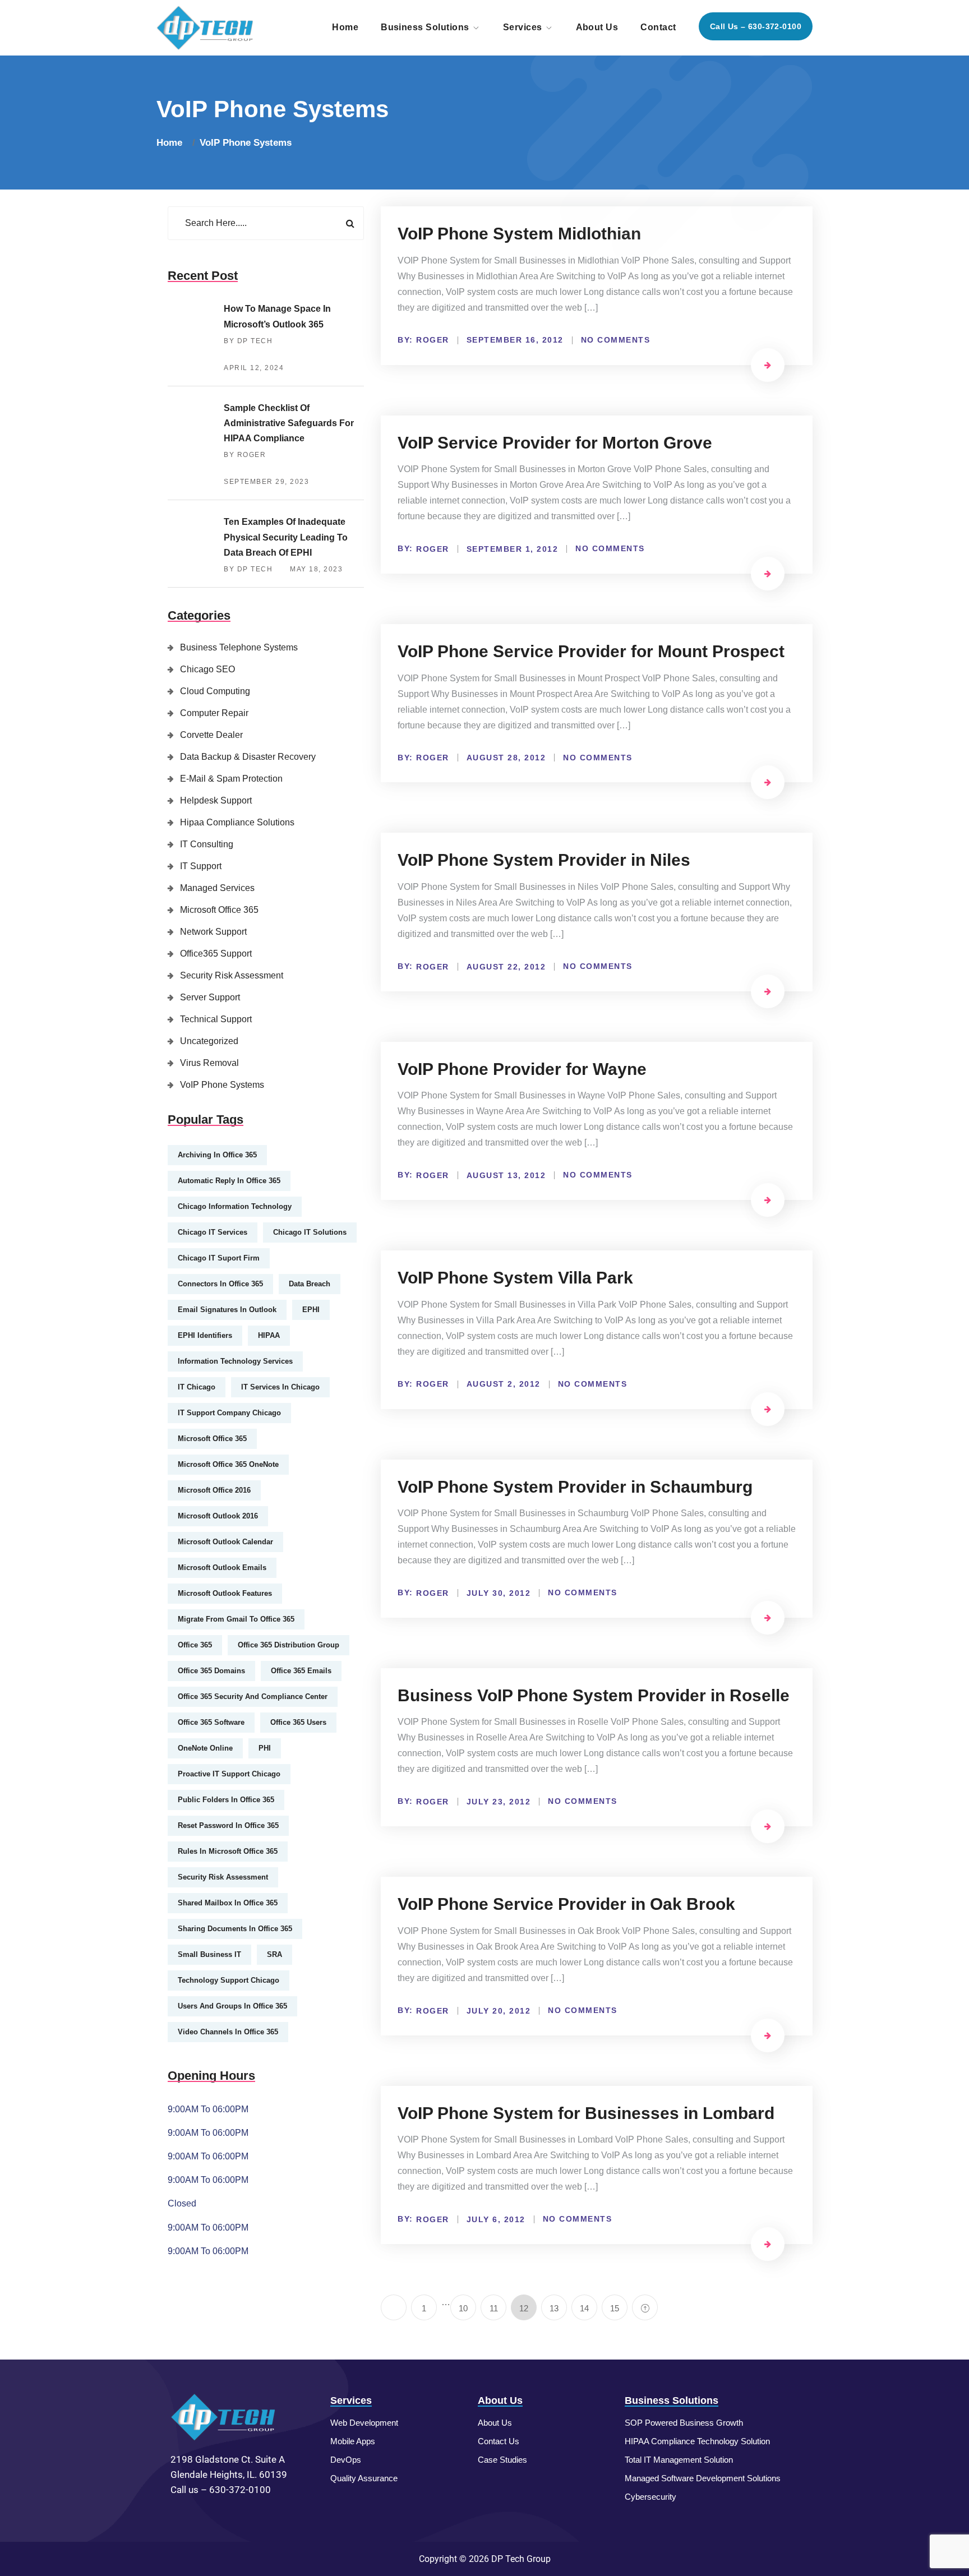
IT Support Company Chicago (229, 1413)
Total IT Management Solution (679, 2460)
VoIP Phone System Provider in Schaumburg (575, 1487)
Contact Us (499, 2441)
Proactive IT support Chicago (229, 1774)
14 (584, 2308)
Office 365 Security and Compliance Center (253, 1696)
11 (494, 2308)
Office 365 (195, 1645)
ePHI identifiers (205, 1335)
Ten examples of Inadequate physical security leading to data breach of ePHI (286, 537)
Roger (433, 340)
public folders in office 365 (226, 1800)
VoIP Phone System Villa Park (515, 1278)
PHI (265, 1748)
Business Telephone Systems (239, 647)
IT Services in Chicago (280, 1387)
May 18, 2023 (316, 569)
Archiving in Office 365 (217, 1155)
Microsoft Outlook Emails (222, 1568)
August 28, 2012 (506, 758)
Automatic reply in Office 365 (229, 1181)
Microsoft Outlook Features (225, 1593)
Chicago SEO (207, 669)
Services (523, 27)
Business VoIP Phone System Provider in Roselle (594, 1695)
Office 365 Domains (211, 1671)
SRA (274, 1954)
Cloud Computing (215, 691)
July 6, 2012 (496, 2219)
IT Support (201, 866)
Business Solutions (425, 27)
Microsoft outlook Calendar (225, 1542)
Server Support (210, 997)
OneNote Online (205, 1748)
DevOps (346, 2460)
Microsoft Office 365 (219, 910)
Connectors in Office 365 (220, 1284)
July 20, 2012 (499, 2011)
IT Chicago (197, 1387)
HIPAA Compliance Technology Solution (697, 2441)
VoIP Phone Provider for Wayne (522, 1069)
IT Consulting (207, 844)
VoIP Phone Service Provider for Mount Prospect (591, 651)
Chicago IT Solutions (310, 1232)
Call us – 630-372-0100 (756, 26)
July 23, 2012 (499, 1802)
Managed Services (217, 888)
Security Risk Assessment (232, 975)
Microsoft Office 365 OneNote (228, 1464)
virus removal (209, 1063)
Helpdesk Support (216, 800)
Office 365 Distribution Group (289, 1645)
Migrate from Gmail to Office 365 (236, 1619)
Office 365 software (211, 1722)
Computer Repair (214, 713)
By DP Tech (248, 341)
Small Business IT (209, 1954)
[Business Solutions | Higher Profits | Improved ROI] (206, 27)
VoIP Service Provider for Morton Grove (555, 443)
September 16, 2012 (515, 340)
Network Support (213, 932)
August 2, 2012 (504, 1384)
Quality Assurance (364, 2478)
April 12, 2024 (254, 368)
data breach (310, 1284)
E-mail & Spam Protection (231, 779)
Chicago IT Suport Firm (219, 1258)
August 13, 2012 (506, 1175)
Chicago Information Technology (235, 1206)
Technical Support (216, 1019)
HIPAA (269, 1335)
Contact (658, 27)
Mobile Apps (353, 2441)
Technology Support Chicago (229, 1980)
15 (615, 2308)
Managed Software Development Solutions (703, 2478)
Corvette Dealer (211, 735)
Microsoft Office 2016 (214, 1490)
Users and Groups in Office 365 (232, 2006)
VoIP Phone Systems (246, 143)
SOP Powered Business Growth (684, 2423)
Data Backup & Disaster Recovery (248, 757)
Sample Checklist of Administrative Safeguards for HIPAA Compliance (289, 423)
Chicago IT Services (213, 1232)
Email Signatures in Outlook (227, 1310)
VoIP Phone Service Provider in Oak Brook (566, 1904)
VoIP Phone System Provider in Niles (544, 860)
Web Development (364, 2423)
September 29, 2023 (266, 482)
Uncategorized (209, 1041)
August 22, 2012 (506, 967)
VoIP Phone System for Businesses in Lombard (586, 2113)
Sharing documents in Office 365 (235, 1929)
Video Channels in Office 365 (228, 2032)
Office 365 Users (298, 1722)
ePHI (311, 1310)
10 (463, 2308)
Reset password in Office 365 (228, 1825)
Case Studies (502, 2460)
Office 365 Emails (301, 1671)
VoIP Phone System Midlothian (519, 234)
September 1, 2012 (513, 549)
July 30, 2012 (499, 1593)
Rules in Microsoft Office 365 (228, 1851)
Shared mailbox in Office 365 (228, 1903)
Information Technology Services (235, 1361)
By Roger (245, 455)
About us (597, 27)
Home (345, 27)
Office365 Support (216, 954)
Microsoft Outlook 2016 (218, 1516)
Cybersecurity (650, 2497)
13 (554, 2308)
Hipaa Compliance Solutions (237, 822)
